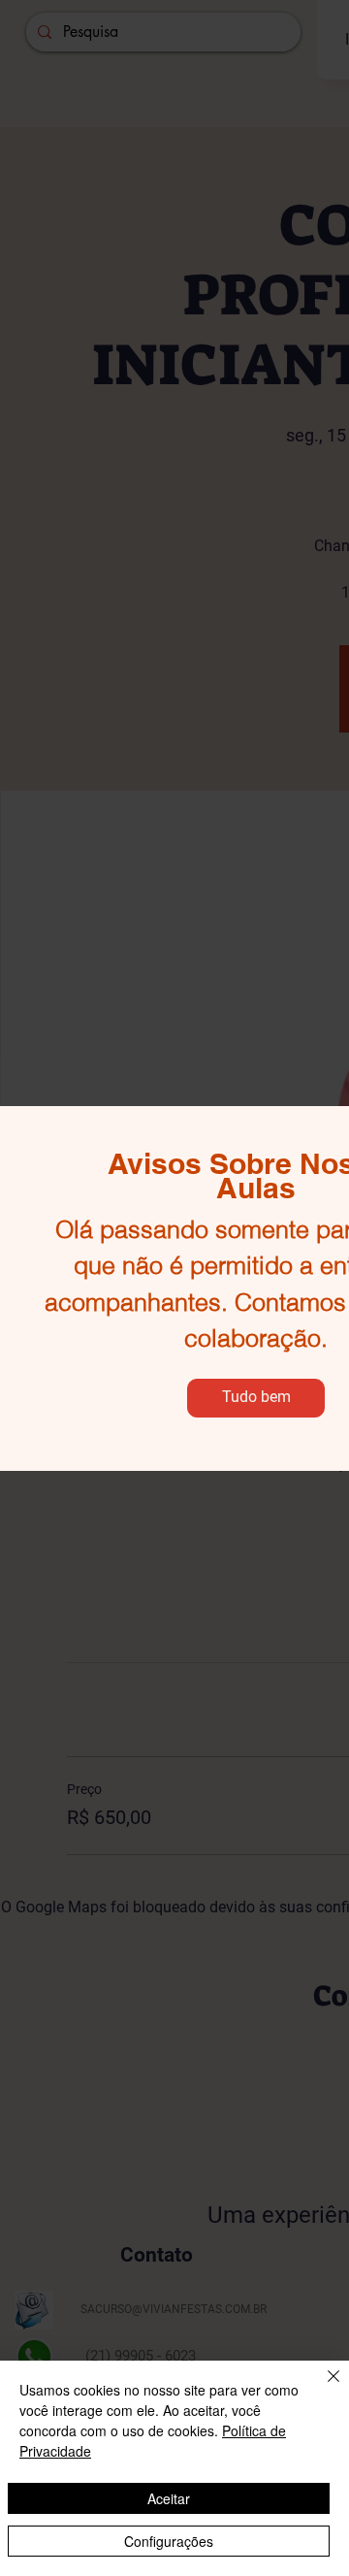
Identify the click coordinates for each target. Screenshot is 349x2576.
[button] (256, 1398)
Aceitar (169, 2498)
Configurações (169, 2541)
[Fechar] (322, 2388)
